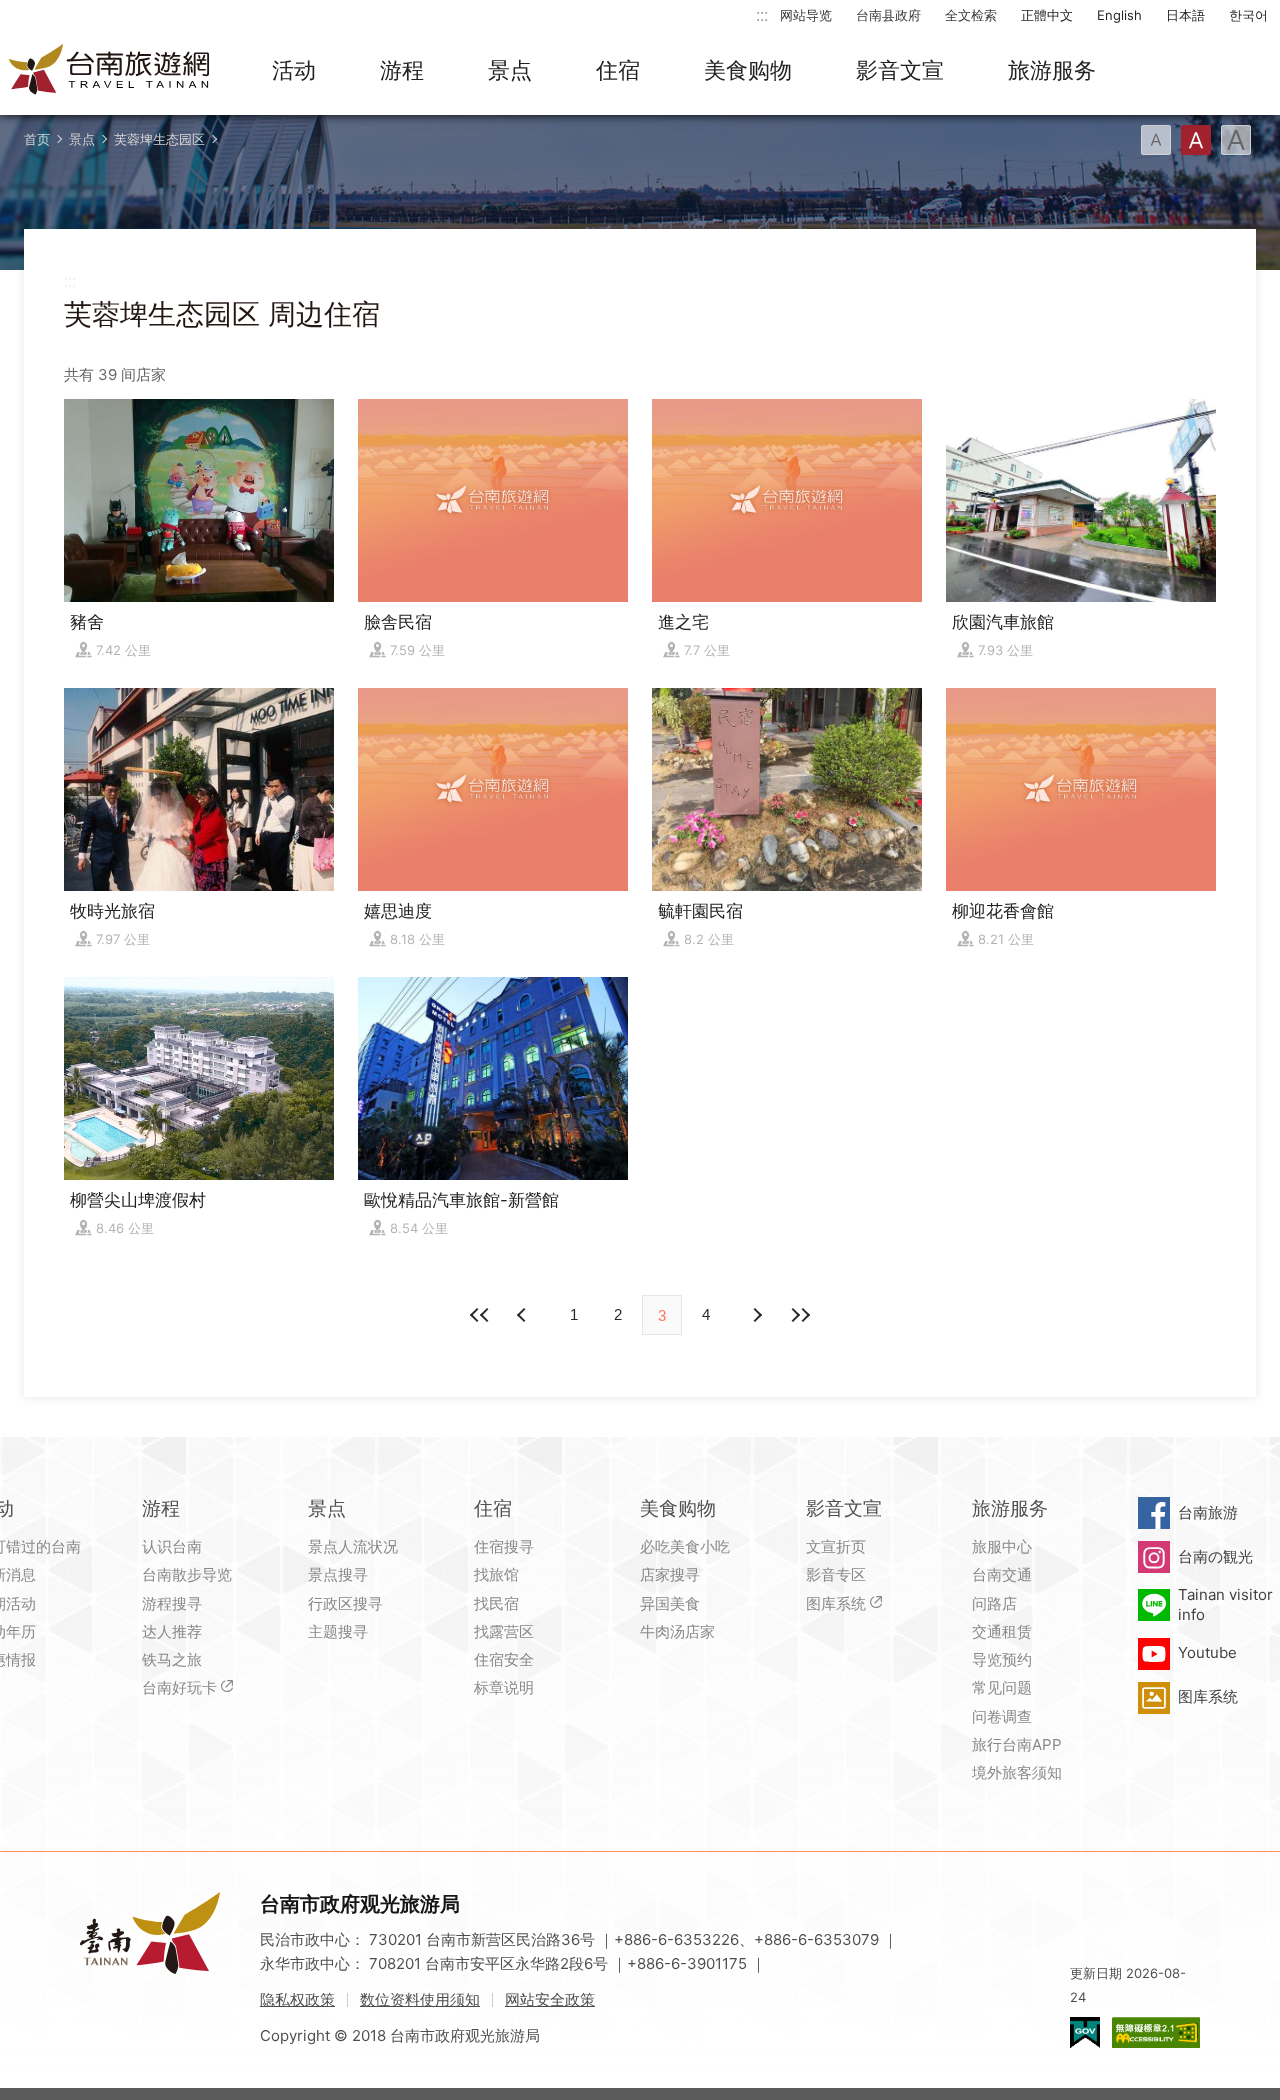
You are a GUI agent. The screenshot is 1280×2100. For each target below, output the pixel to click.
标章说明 (504, 1687)
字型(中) (1196, 140)
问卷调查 (1002, 1716)
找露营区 (504, 1631)
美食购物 (748, 70)
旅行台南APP (1017, 1744)
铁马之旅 (172, 1659)
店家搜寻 (670, 1574)
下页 (524, 1315)
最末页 (800, 1315)
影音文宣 (900, 70)
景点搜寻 (338, 1574)
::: (762, 14)
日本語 (1185, 15)
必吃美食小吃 (685, 1546)
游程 (402, 70)
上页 (756, 1315)
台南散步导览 (187, 1574)
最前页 (480, 1315)
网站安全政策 (550, 1999)
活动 (294, 70)
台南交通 (1002, 1574)
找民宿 (496, 1603)
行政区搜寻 (345, 1603)
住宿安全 (504, 1659)
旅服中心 (1002, 1546)
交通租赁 (1002, 1631)
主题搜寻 (338, 1631)
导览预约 (1002, 1659)
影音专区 (836, 1574)
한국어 (1248, 15)
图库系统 (836, 1603)
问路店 (994, 1603)
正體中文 (1047, 15)
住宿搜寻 (504, 1546)
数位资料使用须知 (420, 1999)
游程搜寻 (172, 1603)
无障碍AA (1156, 2032)
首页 (37, 139)
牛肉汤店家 (677, 1631)
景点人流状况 (353, 1546)
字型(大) (1236, 140)
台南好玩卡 (179, 1687)
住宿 (618, 70)
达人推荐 (172, 1631)
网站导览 (806, 15)
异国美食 (670, 1603)
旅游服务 (1052, 70)
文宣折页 (836, 1546)
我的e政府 (1085, 2032)
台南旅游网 (110, 71)
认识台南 (172, 1546)
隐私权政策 (297, 1999)
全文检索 (971, 15)
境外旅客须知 (1017, 1772)
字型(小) (1156, 140)
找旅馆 (496, 1574)
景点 (510, 70)
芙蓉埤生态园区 (159, 139)
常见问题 (1002, 1687)
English (1119, 15)
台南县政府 (888, 15)
